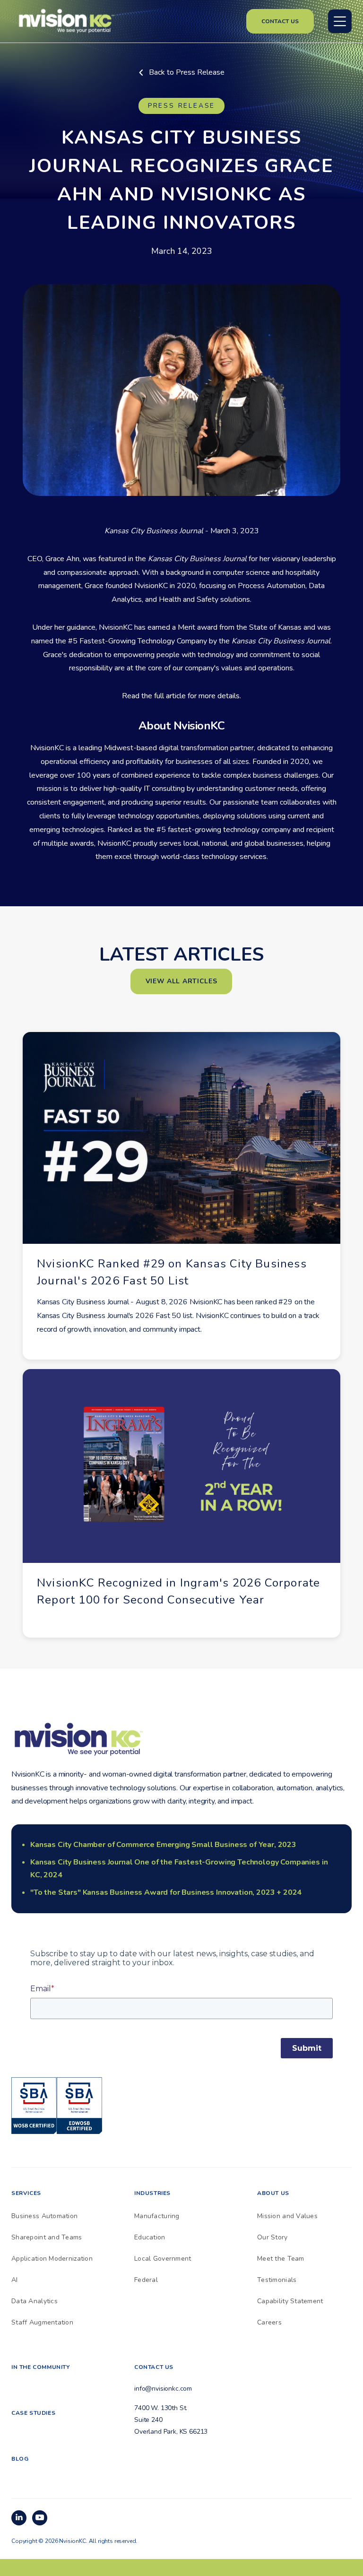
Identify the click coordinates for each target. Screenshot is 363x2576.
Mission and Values (287, 2216)
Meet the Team (281, 2259)
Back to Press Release (182, 72)
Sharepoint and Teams (47, 2237)
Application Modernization (52, 2259)
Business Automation (44, 2216)
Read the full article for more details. (181, 696)
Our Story (272, 2237)
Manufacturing (157, 2216)
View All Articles (181, 981)
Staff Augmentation (42, 2322)
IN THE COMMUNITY (41, 2367)
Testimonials (277, 2280)
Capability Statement (290, 2301)
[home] (66, 20)
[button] (340, 21)
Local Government (163, 2259)
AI (15, 2280)
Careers (269, 2322)
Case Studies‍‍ (33, 2413)
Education (150, 2237)
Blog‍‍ (20, 2459)
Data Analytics (35, 2301)
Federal (146, 2280)
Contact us (280, 21)
